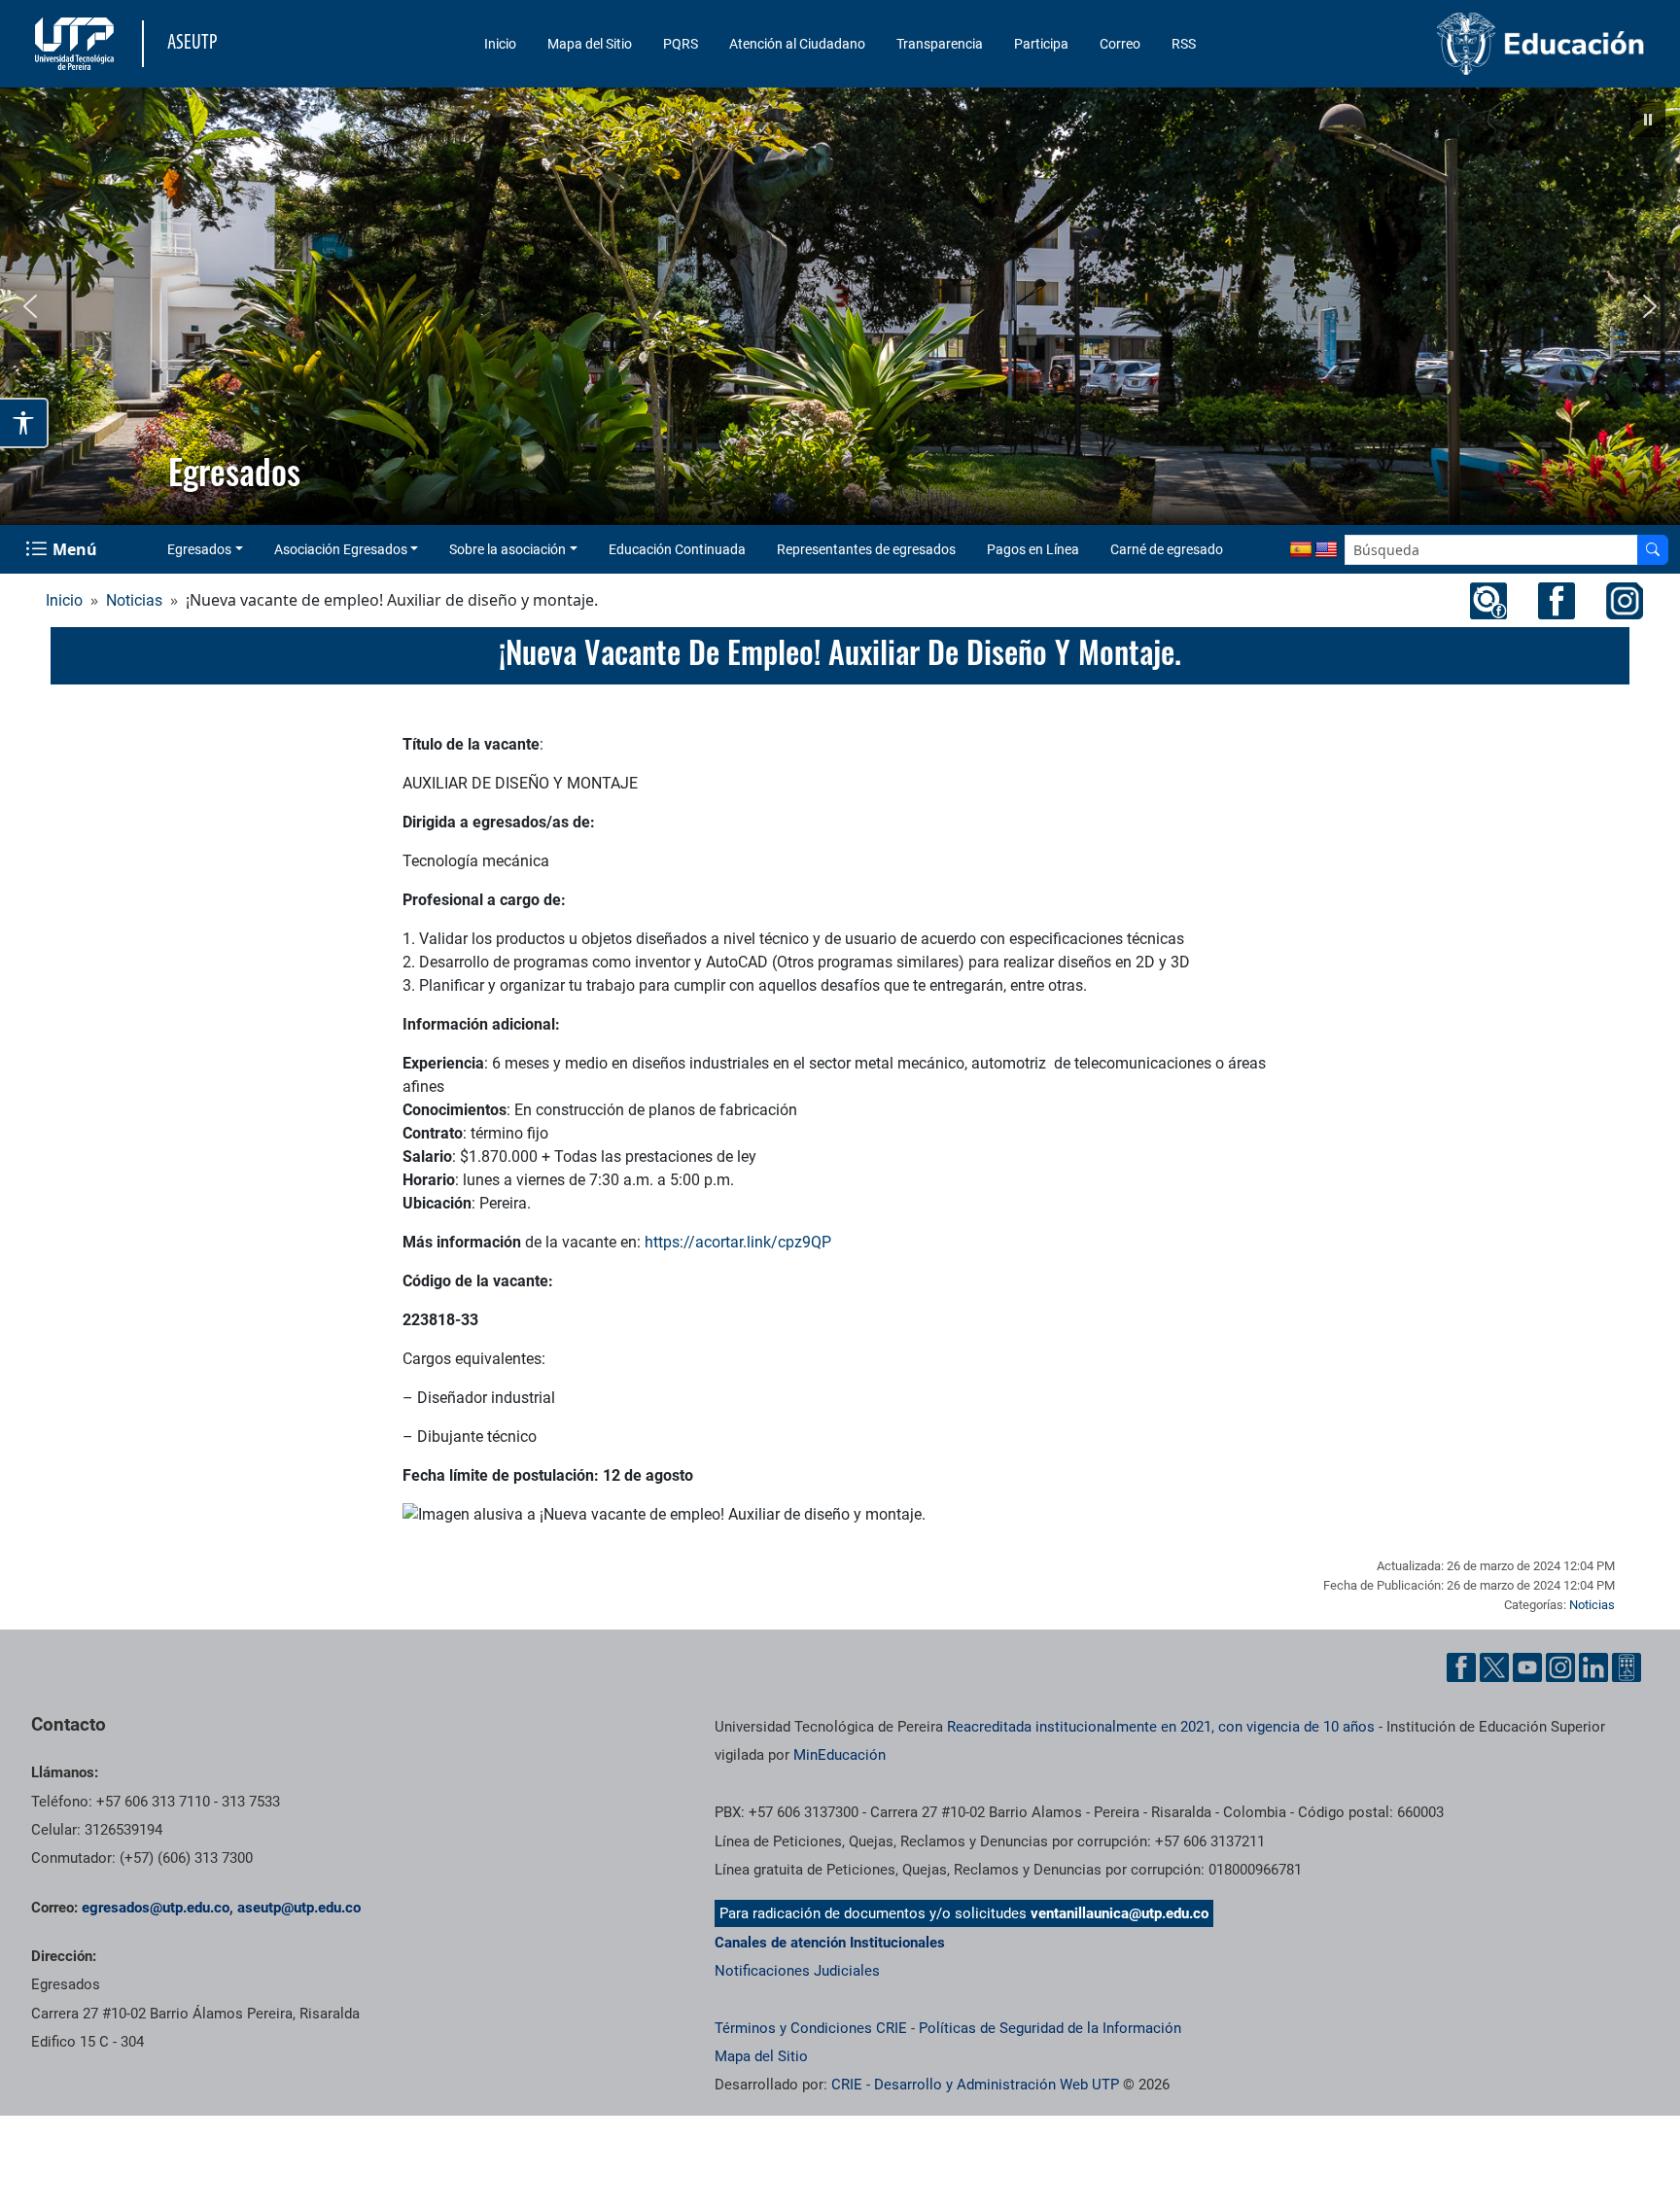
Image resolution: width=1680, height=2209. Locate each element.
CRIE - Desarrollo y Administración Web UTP (975, 2085)
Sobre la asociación (507, 549)
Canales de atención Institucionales (830, 1943)
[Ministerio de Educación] (1461, 44)
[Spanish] (1301, 550)
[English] (1326, 550)
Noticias (134, 600)
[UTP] (77, 44)
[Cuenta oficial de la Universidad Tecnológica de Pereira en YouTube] (1527, 1667)
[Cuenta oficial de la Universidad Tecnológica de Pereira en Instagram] (1560, 1667)
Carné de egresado (1167, 549)
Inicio (500, 44)
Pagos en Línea (1033, 549)
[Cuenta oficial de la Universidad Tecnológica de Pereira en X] (1494, 1667)
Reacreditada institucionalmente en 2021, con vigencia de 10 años (1161, 1727)
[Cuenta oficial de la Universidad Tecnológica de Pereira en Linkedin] (1593, 1667)
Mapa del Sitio (590, 44)
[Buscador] (1653, 550)
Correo (1120, 44)
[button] (1648, 120)
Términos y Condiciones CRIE (811, 2028)
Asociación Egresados (341, 549)
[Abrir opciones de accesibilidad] (24, 423)
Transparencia (940, 44)
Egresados (199, 549)
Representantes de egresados (866, 549)
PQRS (681, 44)
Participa (1041, 44)
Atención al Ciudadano (797, 44)
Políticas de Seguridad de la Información (1050, 2028)
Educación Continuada (677, 549)
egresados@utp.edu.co (156, 1908)
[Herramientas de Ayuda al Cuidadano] (1627, 1667)
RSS (1184, 44)
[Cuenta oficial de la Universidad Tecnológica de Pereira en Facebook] (1461, 1667)
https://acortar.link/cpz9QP (738, 1242)
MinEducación (840, 1755)
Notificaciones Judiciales (797, 1971)
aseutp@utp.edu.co (299, 1908)
